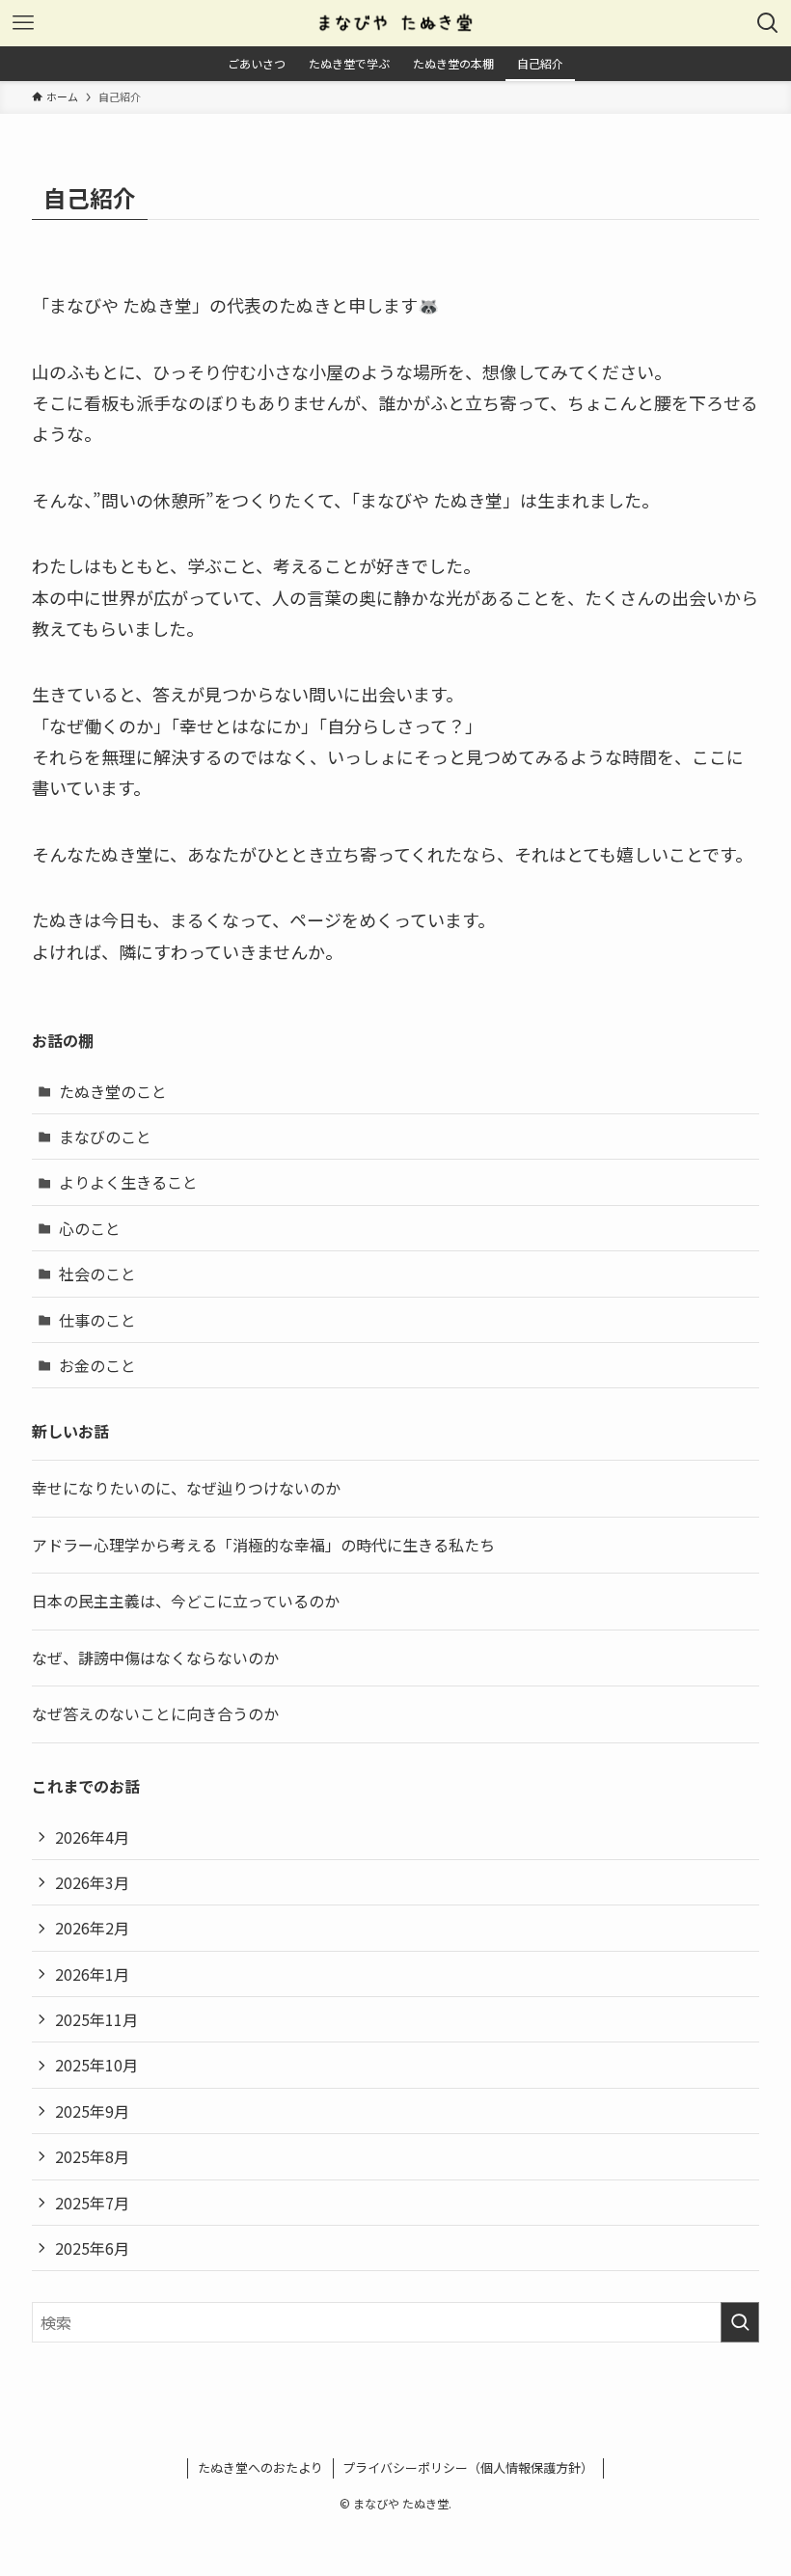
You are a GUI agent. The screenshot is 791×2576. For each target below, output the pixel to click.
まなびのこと (105, 1137)
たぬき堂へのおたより (260, 2467)
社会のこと (97, 1274)
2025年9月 (92, 2111)
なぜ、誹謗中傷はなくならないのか (155, 1658)
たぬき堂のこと (113, 1091)
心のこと (90, 1228)
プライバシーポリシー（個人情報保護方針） (468, 2467)
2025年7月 (92, 2203)
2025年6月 (92, 2248)
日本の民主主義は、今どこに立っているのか (186, 1601)
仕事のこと (97, 1320)
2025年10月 (96, 2065)
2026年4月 (92, 1837)
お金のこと (97, 1365)
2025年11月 (96, 2019)
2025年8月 (92, 2156)
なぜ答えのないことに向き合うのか (155, 1713)
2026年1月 (92, 1974)
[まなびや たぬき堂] (395, 23)
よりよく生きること (128, 1182)
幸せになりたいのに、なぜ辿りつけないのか (186, 1488)
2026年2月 (92, 1928)
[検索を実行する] (740, 2322)
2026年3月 (92, 1882)
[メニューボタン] (23, 23)
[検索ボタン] (768, 23)
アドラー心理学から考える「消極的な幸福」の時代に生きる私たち (263, 1545)
